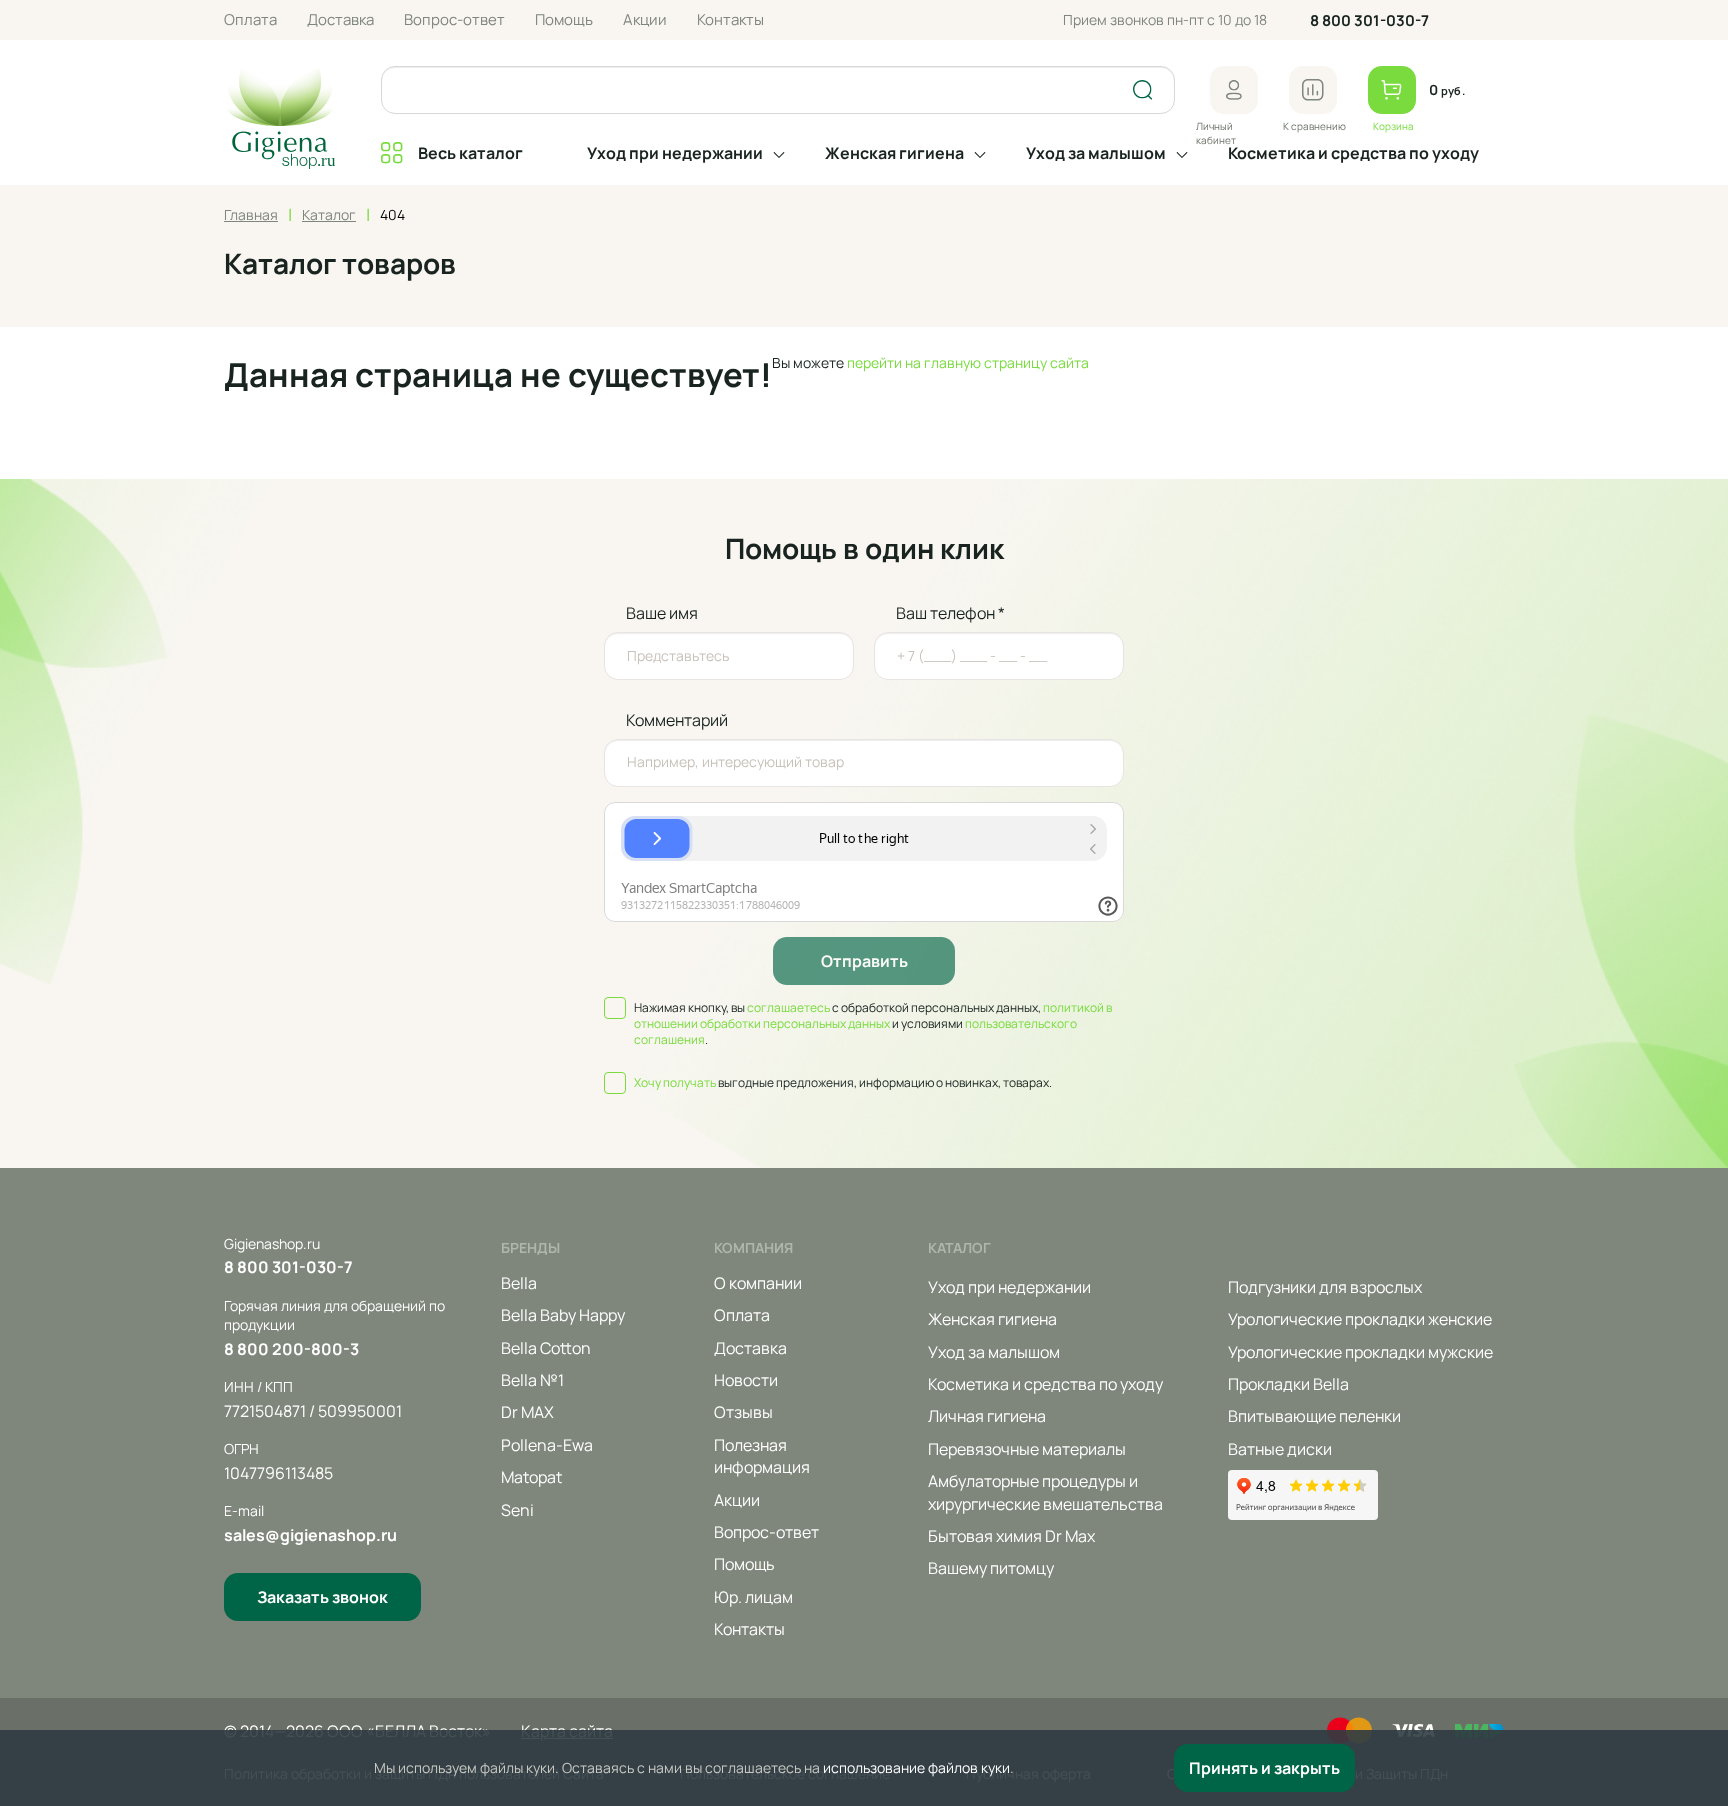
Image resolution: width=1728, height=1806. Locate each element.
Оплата (250, 19)
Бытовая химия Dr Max (1011, 1536)
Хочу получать (675, 1082)
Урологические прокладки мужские (1360, 1352)
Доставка (340, 19)
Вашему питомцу (991, 1568)
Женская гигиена (894, 153)
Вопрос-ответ (454, 19)
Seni (517, 1510)
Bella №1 (532, 1380)
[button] (1234, 90)
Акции (645, 19)
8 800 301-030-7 (1369, 20)
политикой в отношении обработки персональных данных (873, 1015)
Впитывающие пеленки (1314, 1416)
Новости (746, 1380)
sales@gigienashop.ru (310, 1535)
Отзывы (743, 1412)
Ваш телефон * (950, 613)
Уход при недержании (675, 153)
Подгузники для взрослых (1325, 1287)
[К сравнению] (1313, 90)
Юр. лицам (753, 1597)
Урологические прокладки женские (1360, 1319)
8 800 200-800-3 (291, 1349)
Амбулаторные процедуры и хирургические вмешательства (1045, 1492)
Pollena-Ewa (547, 1445)
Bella (519, 1283)
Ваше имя (662, 613)
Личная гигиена (987, 1416)
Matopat (531, 1477)
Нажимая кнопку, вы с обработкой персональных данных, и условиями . (873, 1024)
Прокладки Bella (1288, 1384)
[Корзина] (1392, 90)
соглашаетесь (788, 1007)
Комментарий (677, 720)
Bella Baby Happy (563, 1315)
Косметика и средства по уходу (1353, 153)
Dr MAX (527, 1412)
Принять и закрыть (1264, 1768)
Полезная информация (762, 1456)
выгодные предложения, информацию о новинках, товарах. (843, 1083)
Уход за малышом (1096, 153)
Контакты (730, 19)
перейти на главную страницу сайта (968, 362)
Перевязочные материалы (1027, 1449)
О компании (758, 1283)
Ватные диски (1280, 1449)
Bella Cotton (546, 1348)
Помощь (564, 19)
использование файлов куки (916, 1767)
